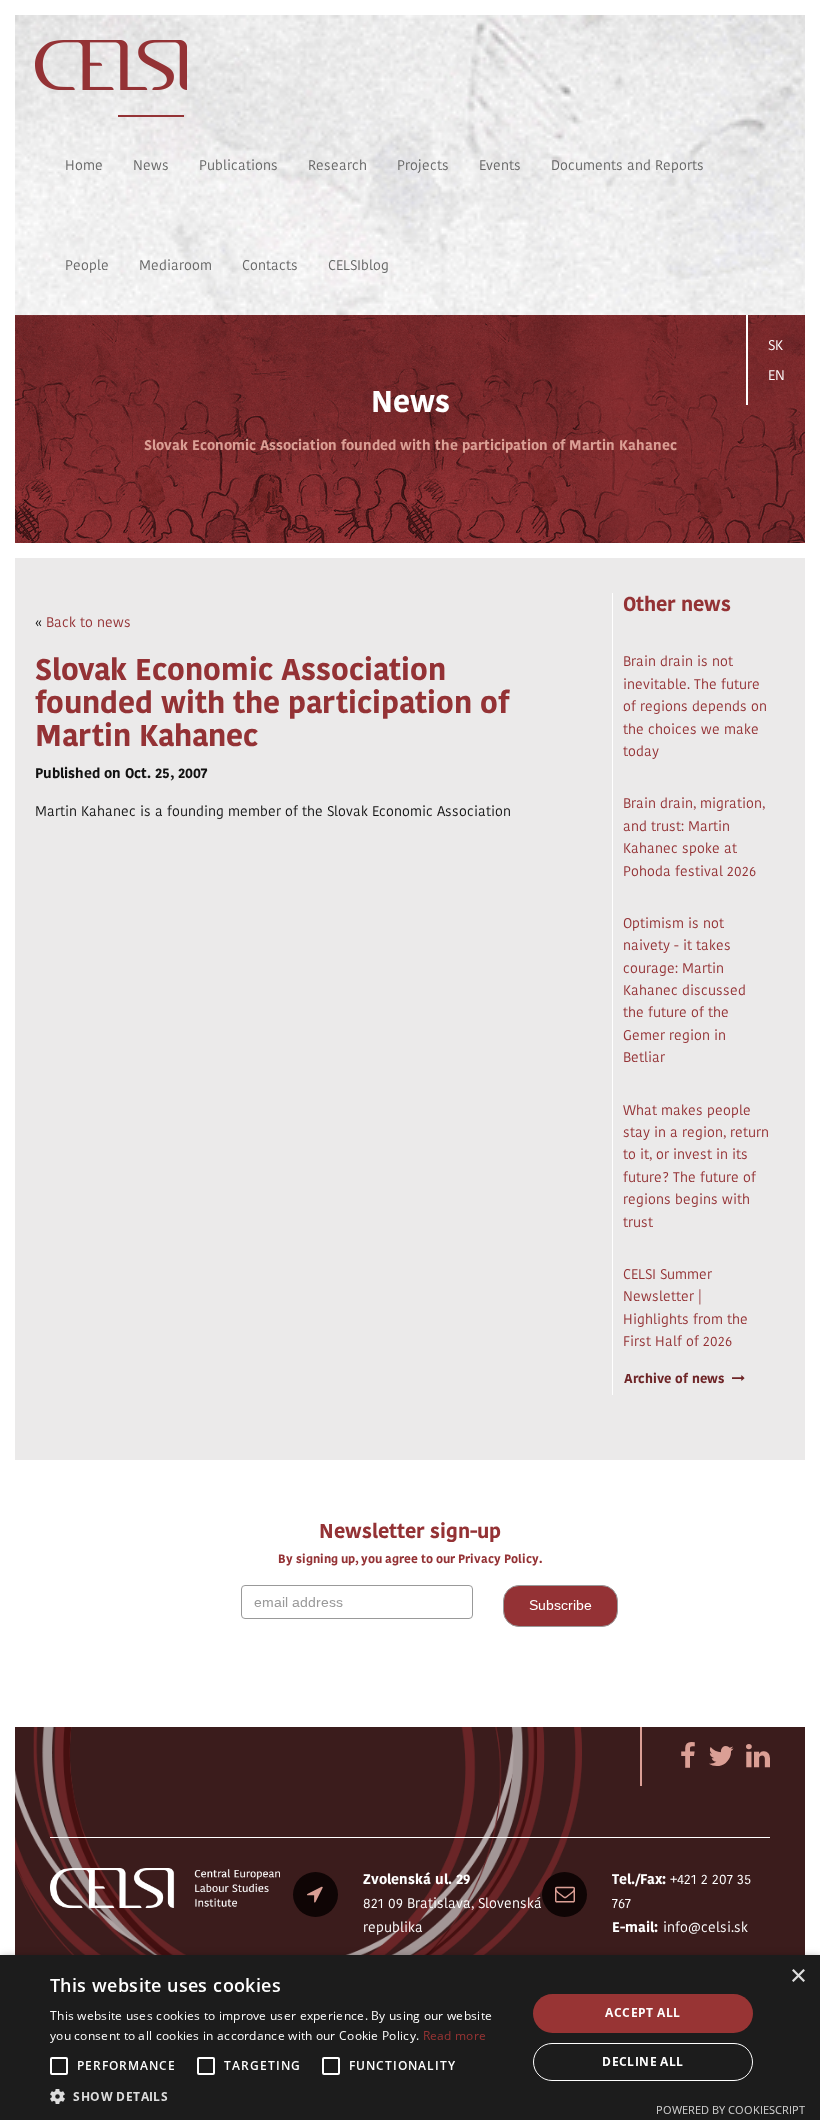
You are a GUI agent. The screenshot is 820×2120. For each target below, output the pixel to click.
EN (776, 375)
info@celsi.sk (705, 1927)
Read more (455, 2035)
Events (500, 165)
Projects (423, 165)
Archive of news (674, 1378)
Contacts (270, 265)
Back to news (88, 622)
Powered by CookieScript (730, 2109)
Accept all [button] (642, 2012)
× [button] (797, 1976)
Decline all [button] (642, 2061)
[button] (281, 2095)
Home (84, 165)
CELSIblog (358, 265)
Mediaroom (175, 265)
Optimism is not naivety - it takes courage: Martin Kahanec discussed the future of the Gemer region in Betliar (684, 990)
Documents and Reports (627, 165)
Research (337, 165)
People (87, 265)
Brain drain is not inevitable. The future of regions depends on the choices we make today (695, 706)
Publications (238, 165)
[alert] (410, 2037)
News (151, 165)
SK (775, 345)
